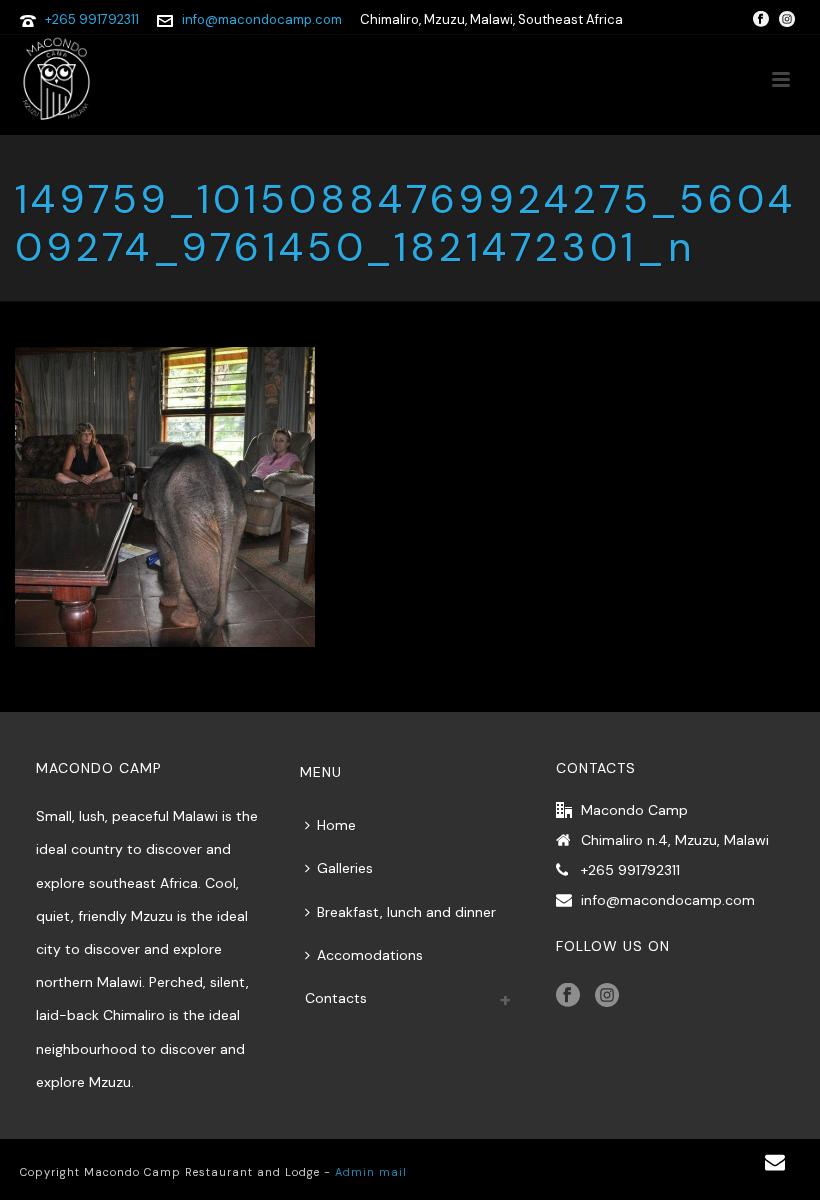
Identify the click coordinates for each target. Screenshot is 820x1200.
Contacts (336, 998)
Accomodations (370, 955)
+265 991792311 (92, 19)
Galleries (345, 868)
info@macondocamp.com (262, 19)
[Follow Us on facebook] (568, 996)
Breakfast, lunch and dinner (406, 912)
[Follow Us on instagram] (607, 996)
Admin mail (371, 1172)
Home (336, 825)
